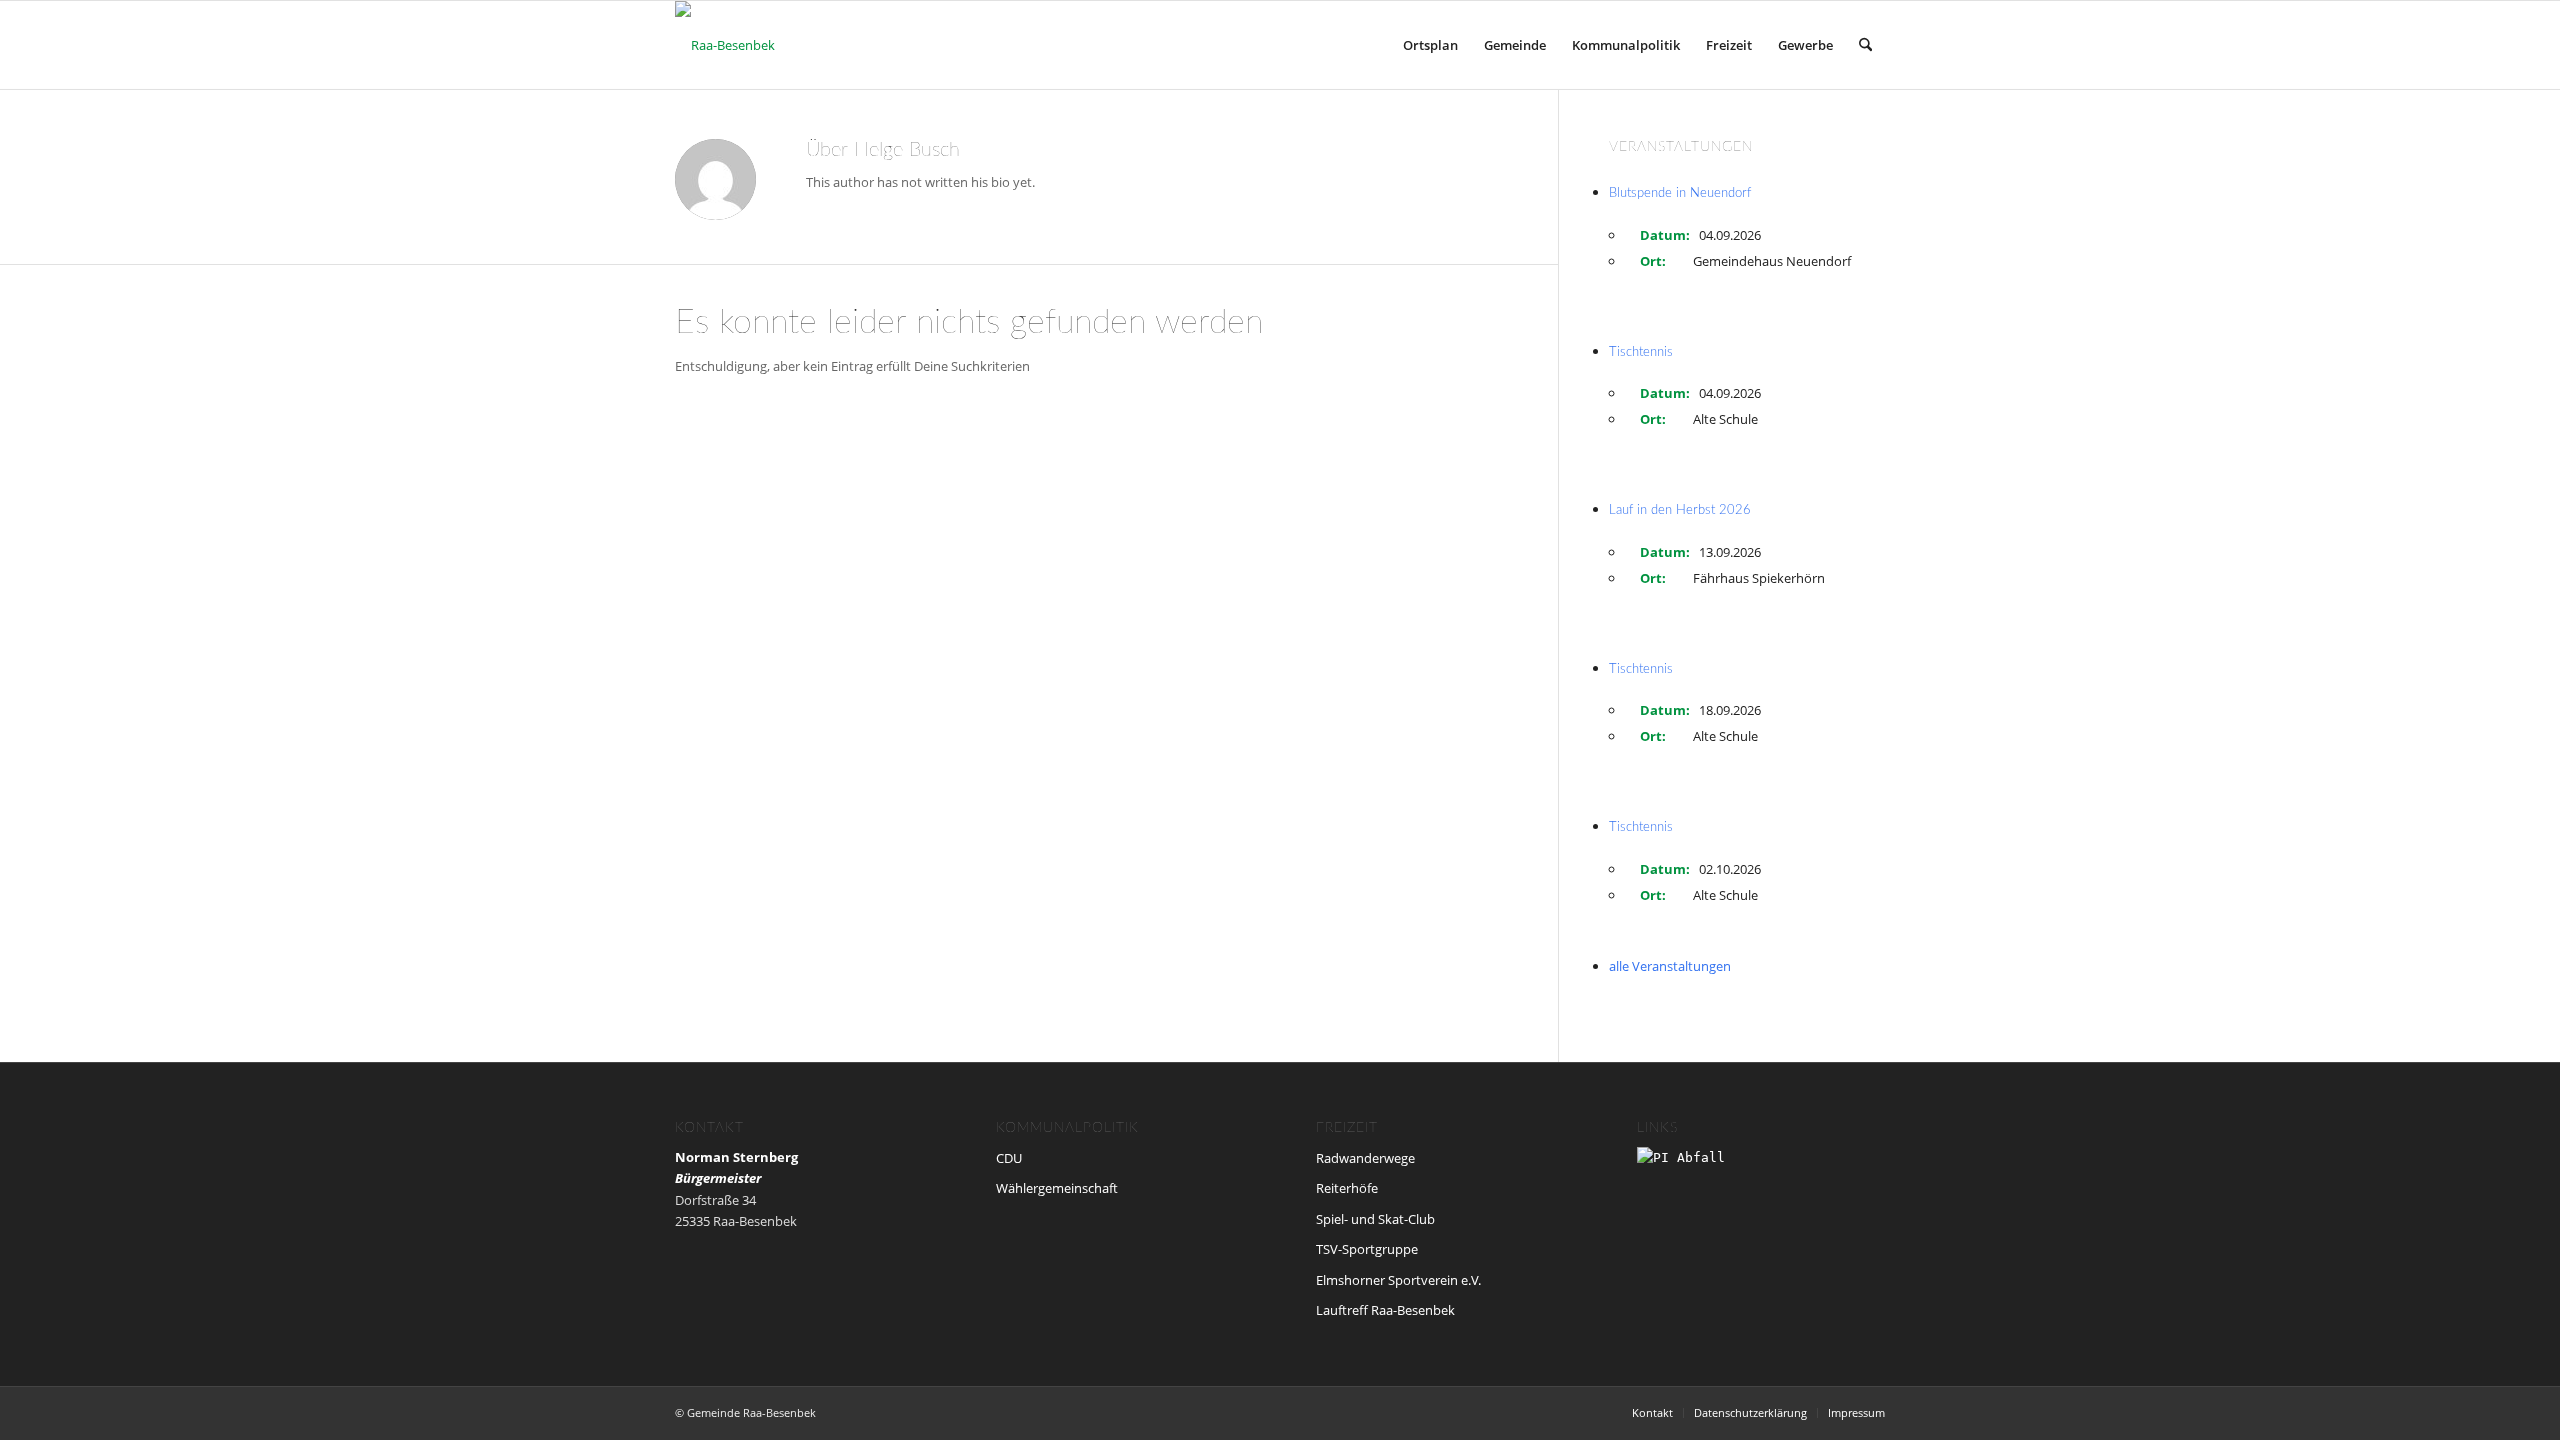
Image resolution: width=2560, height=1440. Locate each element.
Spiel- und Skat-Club (1375, 1219)
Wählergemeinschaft (1057, 1188)
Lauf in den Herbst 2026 (1680, 510)
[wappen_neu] (725, 45)
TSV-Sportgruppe (1367, 1249)
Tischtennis (1641, 352)
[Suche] (1865, 45)
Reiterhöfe (1347, 1188)
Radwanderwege (1365, 1158)
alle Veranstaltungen (1670, 966)
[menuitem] (1430, 45)
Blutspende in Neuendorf (1680, 193)
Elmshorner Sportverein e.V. (1398, 1280)
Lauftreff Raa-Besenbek (1385, 1310)
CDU (1009, 1158)
